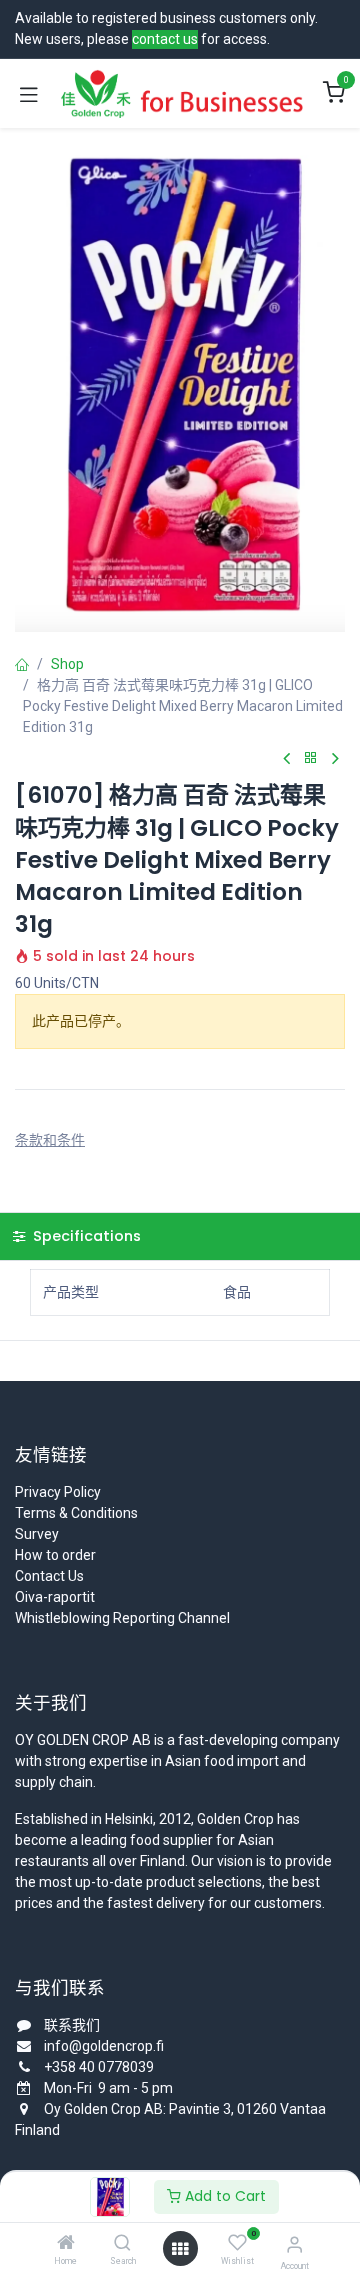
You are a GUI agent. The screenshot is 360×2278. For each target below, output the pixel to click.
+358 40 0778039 (99, 2067)
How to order (55, 1555)
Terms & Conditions (76, 1513)
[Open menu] (180, 2249)
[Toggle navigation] (29, 94)
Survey (37, 1534)
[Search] (122, 2244)
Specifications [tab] (85, 1236)
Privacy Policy (58, 1492)
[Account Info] (294, 2244)
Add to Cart (223, 2196)
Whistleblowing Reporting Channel (122, 1618)
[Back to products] (311, 758)
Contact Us (49, 1576)
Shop (67, 664)
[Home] (66, 2244)
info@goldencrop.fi (104, 2046)
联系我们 (72, 2025)
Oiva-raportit (55, 1597)
